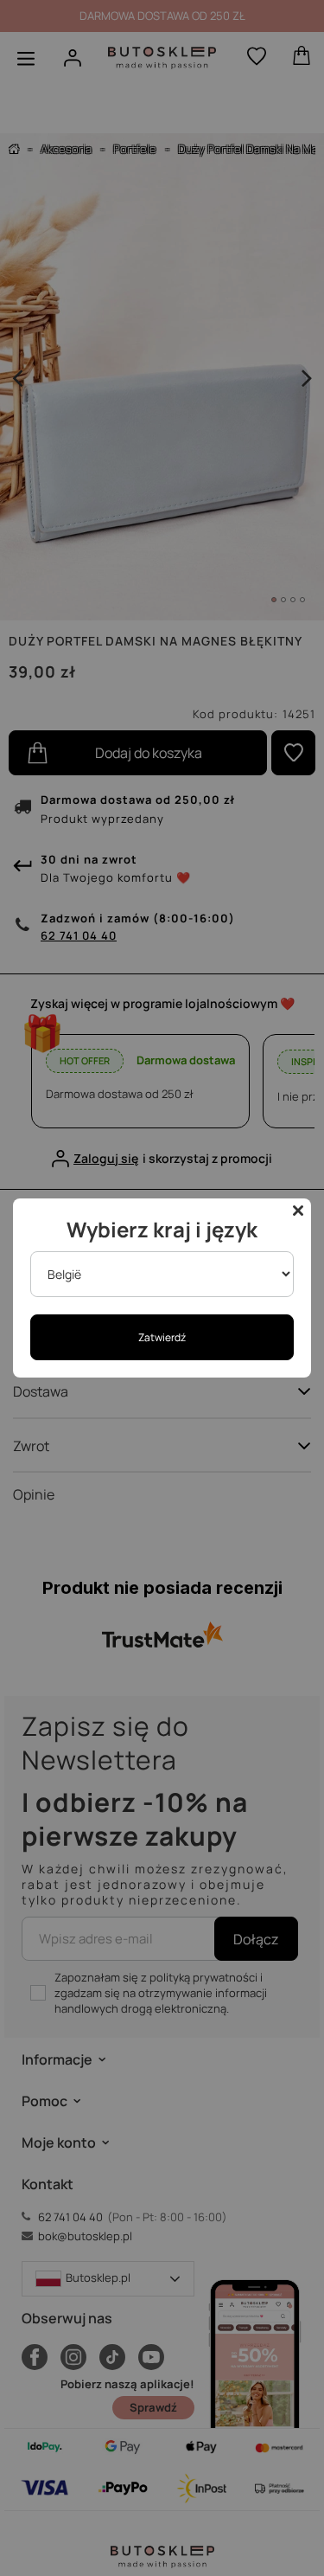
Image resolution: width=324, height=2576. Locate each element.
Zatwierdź (162, 1337)
